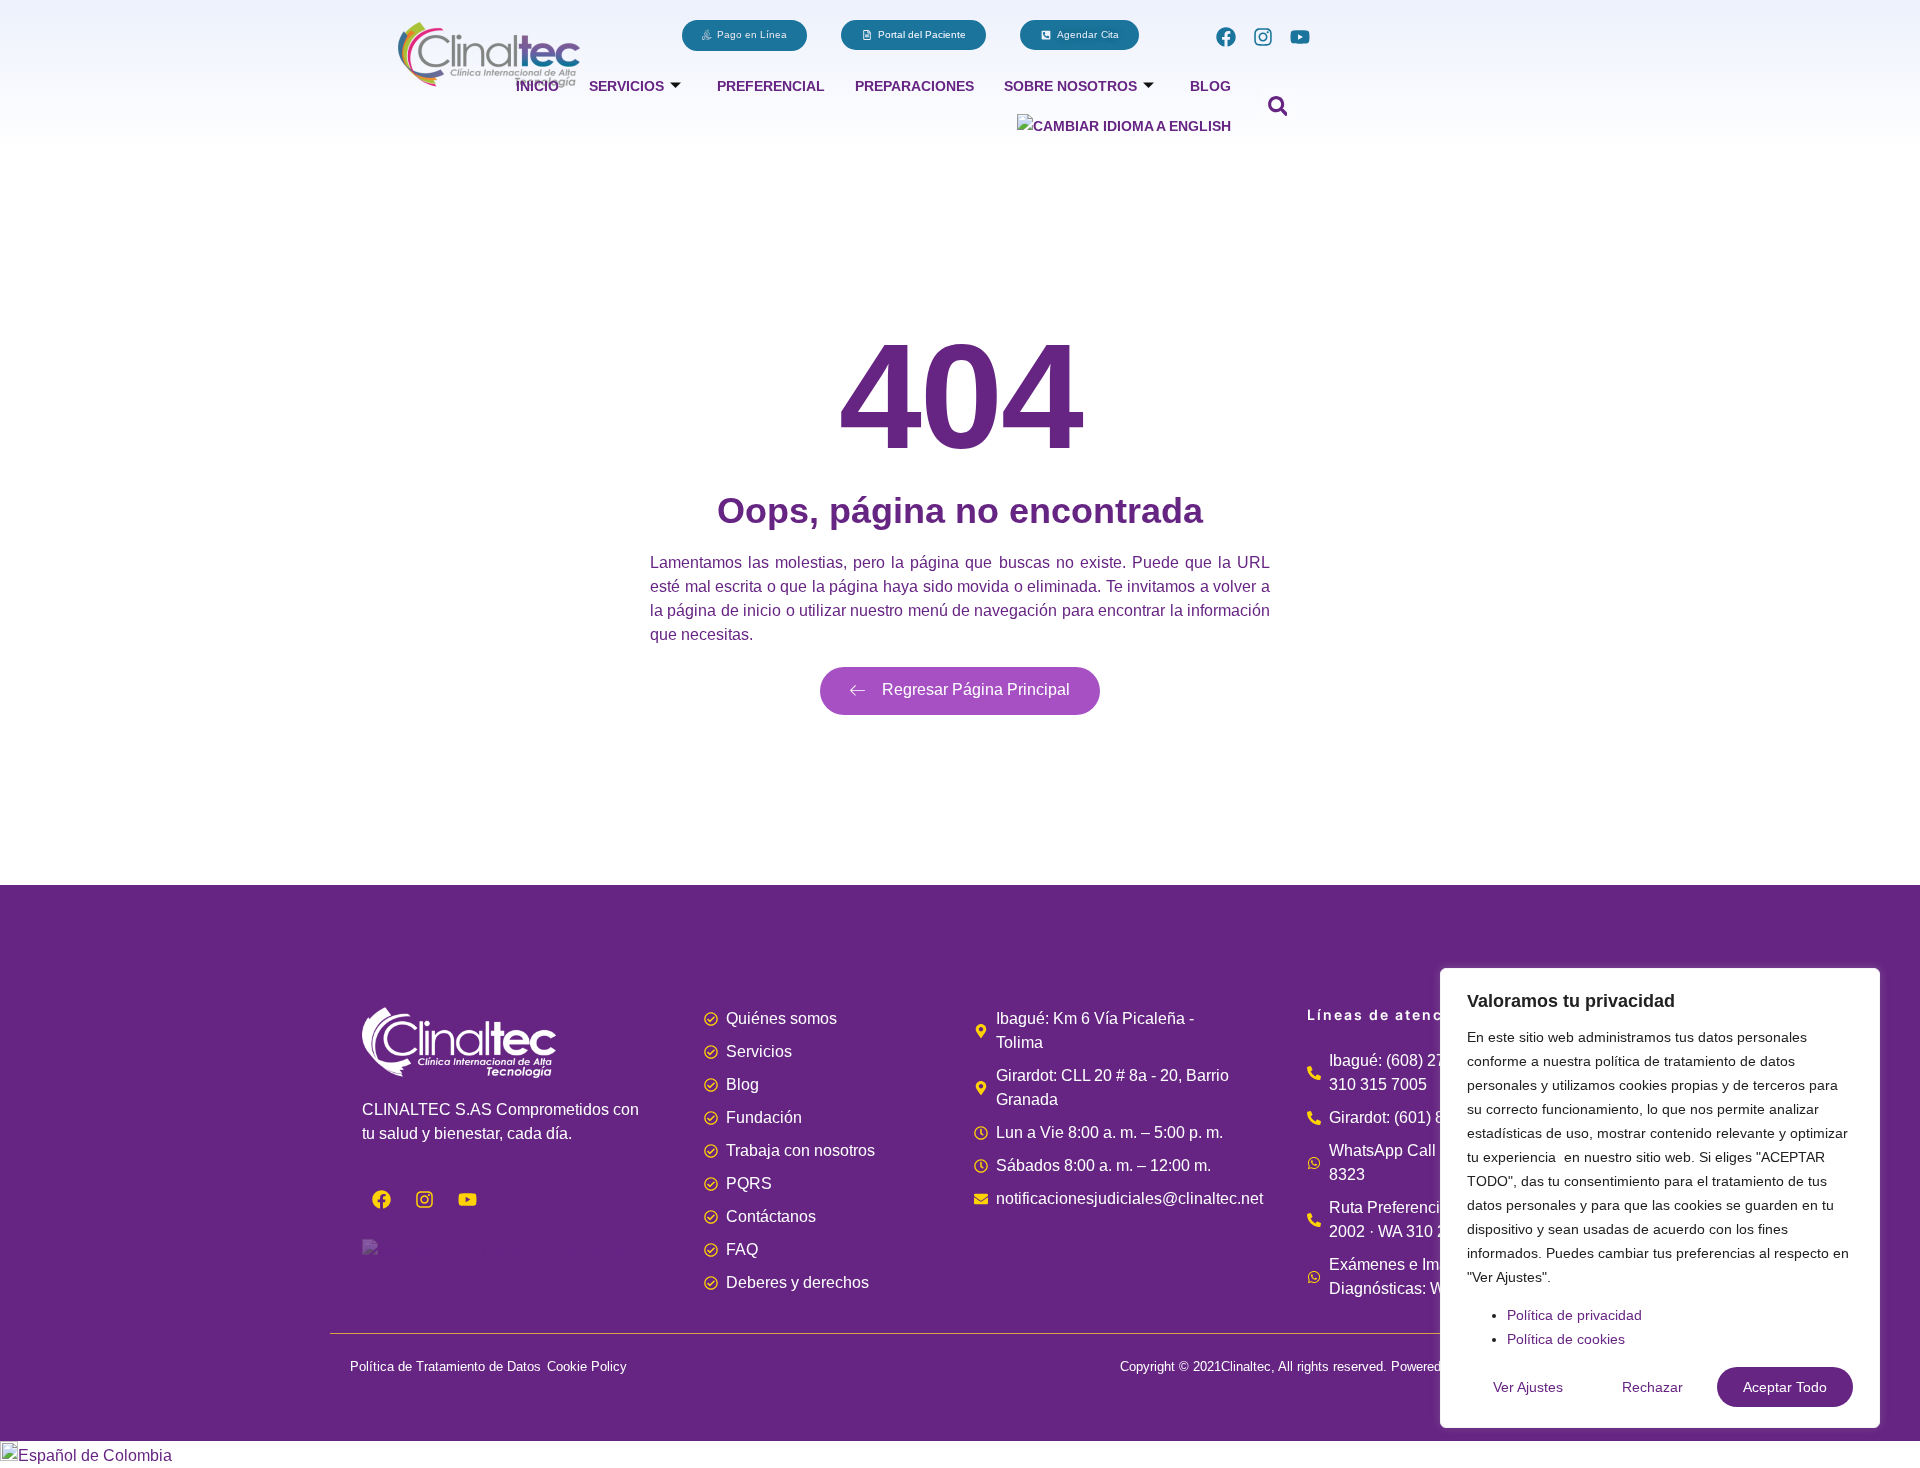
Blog (1210, 86)
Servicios (626, 86)
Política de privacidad (1574, 1315)
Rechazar (1652, 1387)
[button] (1278, 106)
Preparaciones (914, 86)
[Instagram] (1263, 37)
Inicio (537, 86)
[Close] (1859, 985)
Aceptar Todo (1785, 1387)
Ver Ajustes (1528, 1387)
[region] (1660, 1198)
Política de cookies (1566, 1339)
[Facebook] (1226, 37)
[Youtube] (1300, 37)
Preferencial (771, 86)
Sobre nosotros (1070, 86)
